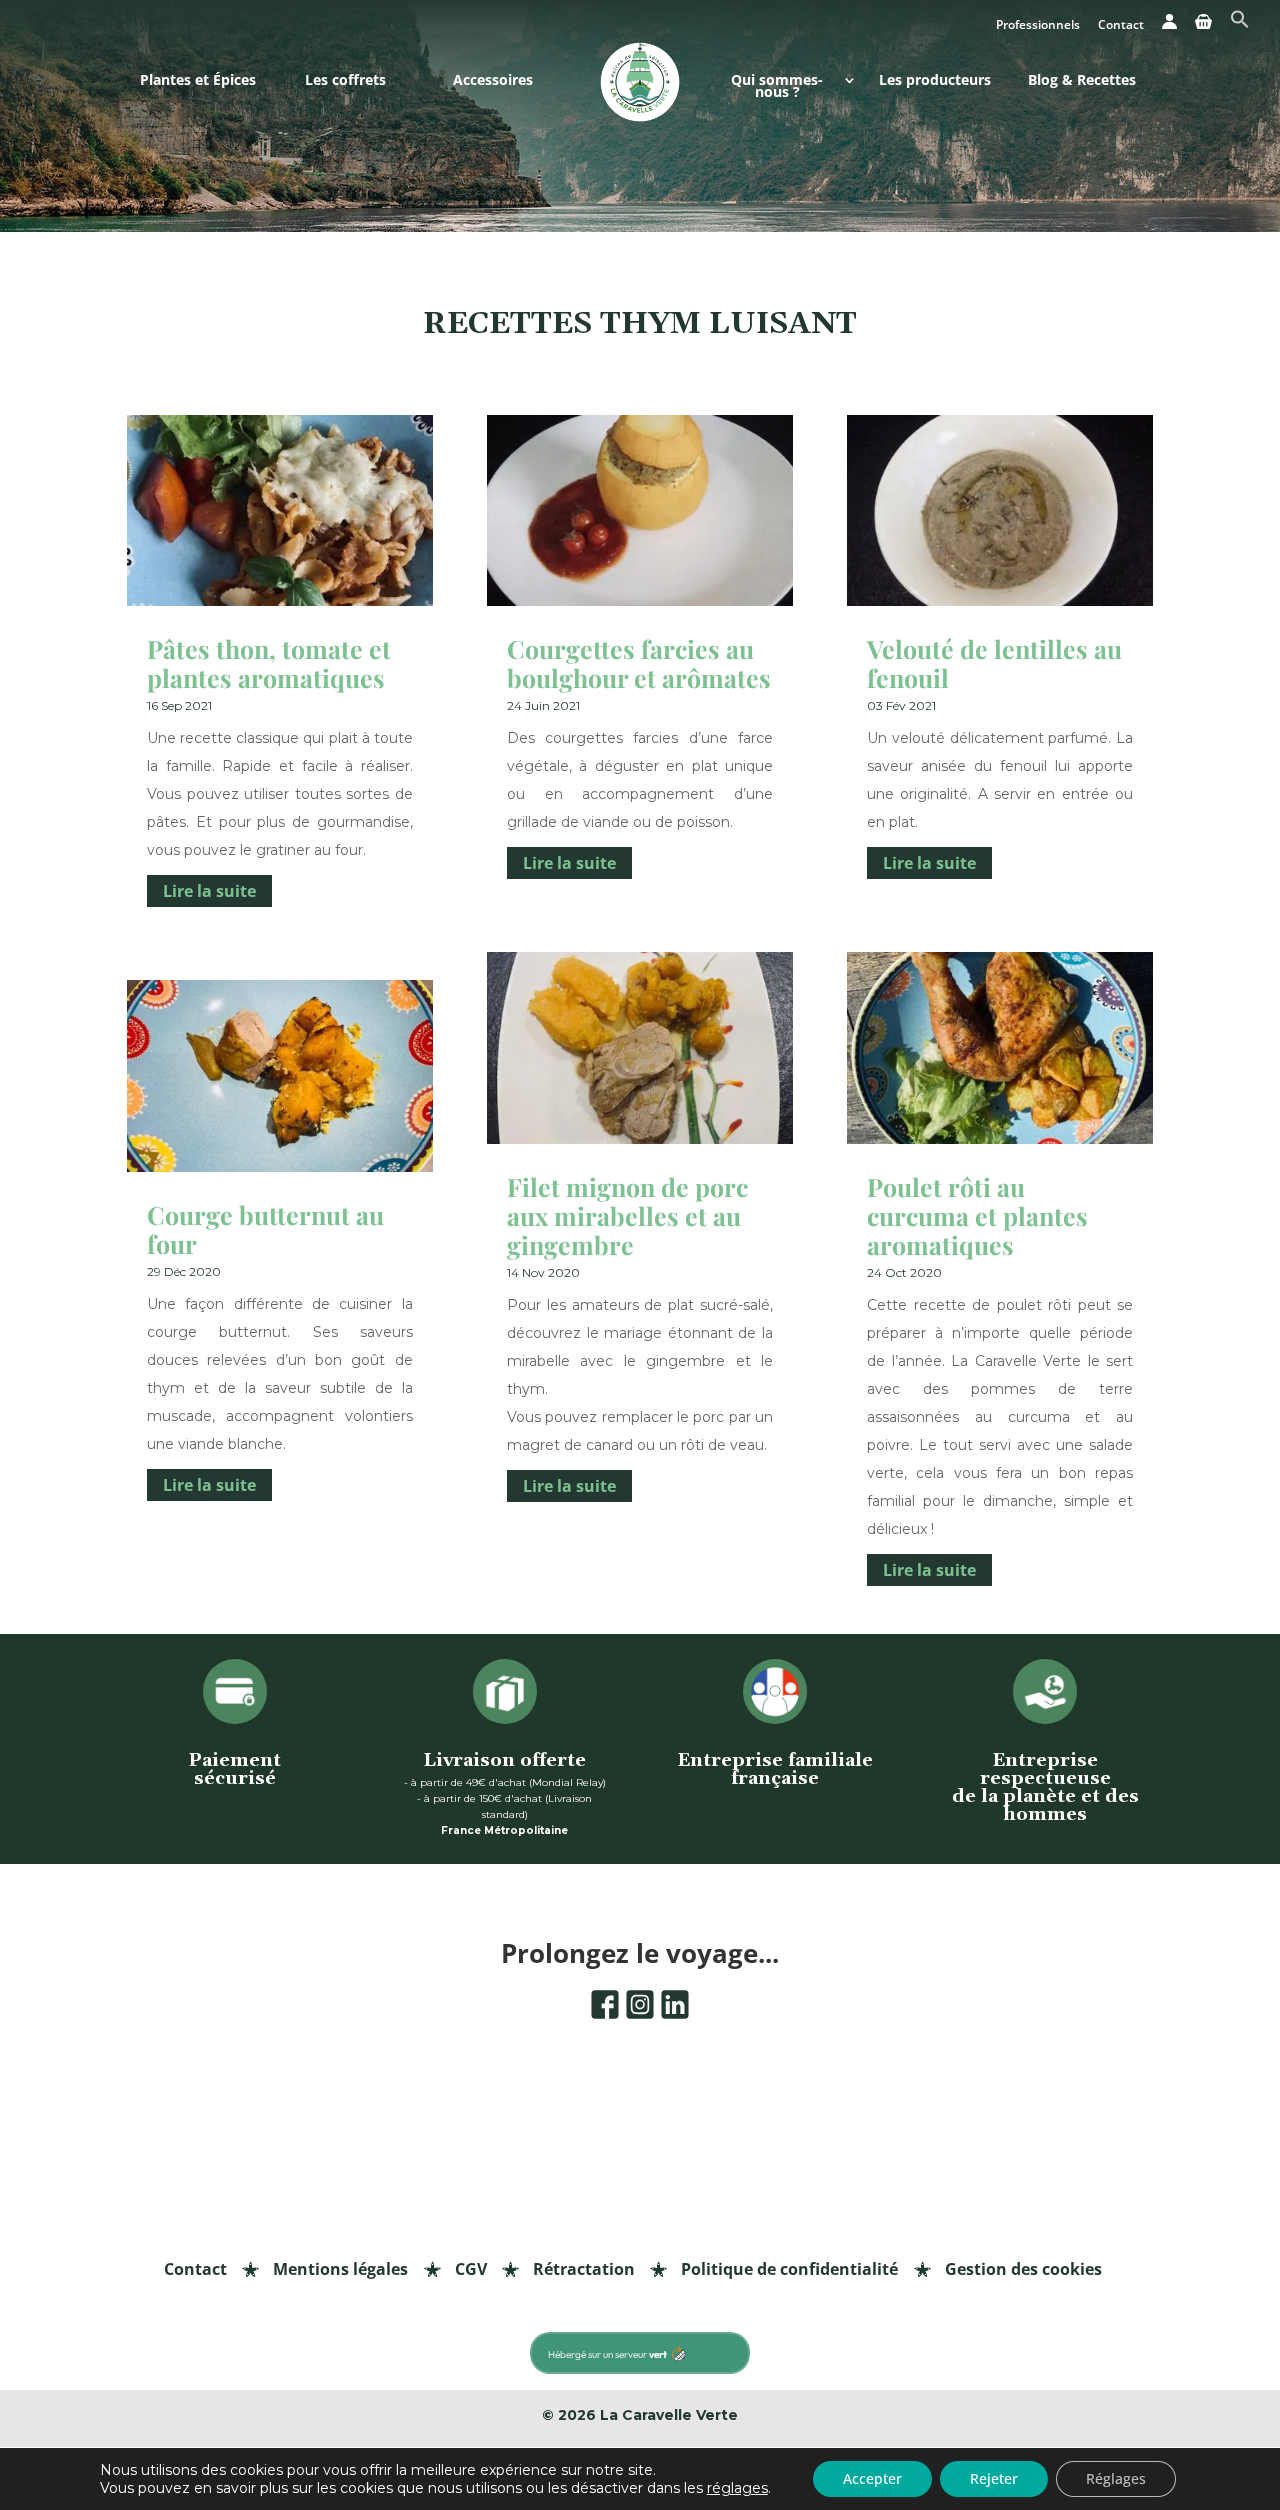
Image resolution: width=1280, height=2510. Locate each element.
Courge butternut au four (265, 1229)
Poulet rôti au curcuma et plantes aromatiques (977, 1215)
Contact (1121, 26)
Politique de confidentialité (789, 2269)
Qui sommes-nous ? (777, 87)
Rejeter (994, 2478)
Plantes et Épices (198, 81)
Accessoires (493, 81)
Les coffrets (345, 81)
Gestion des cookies (1023, 2269)
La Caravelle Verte (669, 2415)
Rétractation (584, 2269)
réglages (737, 2488)
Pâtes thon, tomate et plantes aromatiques (269, 663)
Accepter (872, 2478)
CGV (471, 2269)
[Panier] (1203, 27)
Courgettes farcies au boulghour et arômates (639, 663)
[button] (1240, 24)
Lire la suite (209, 891)
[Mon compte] (1169, 27)
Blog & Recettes (1082, 81)
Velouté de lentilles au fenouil (994, 663)
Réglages (1116, 2478)
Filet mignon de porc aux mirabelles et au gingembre (627, 1215)
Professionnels (1038, 26)
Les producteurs (935, 81)
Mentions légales (340, 2269)
